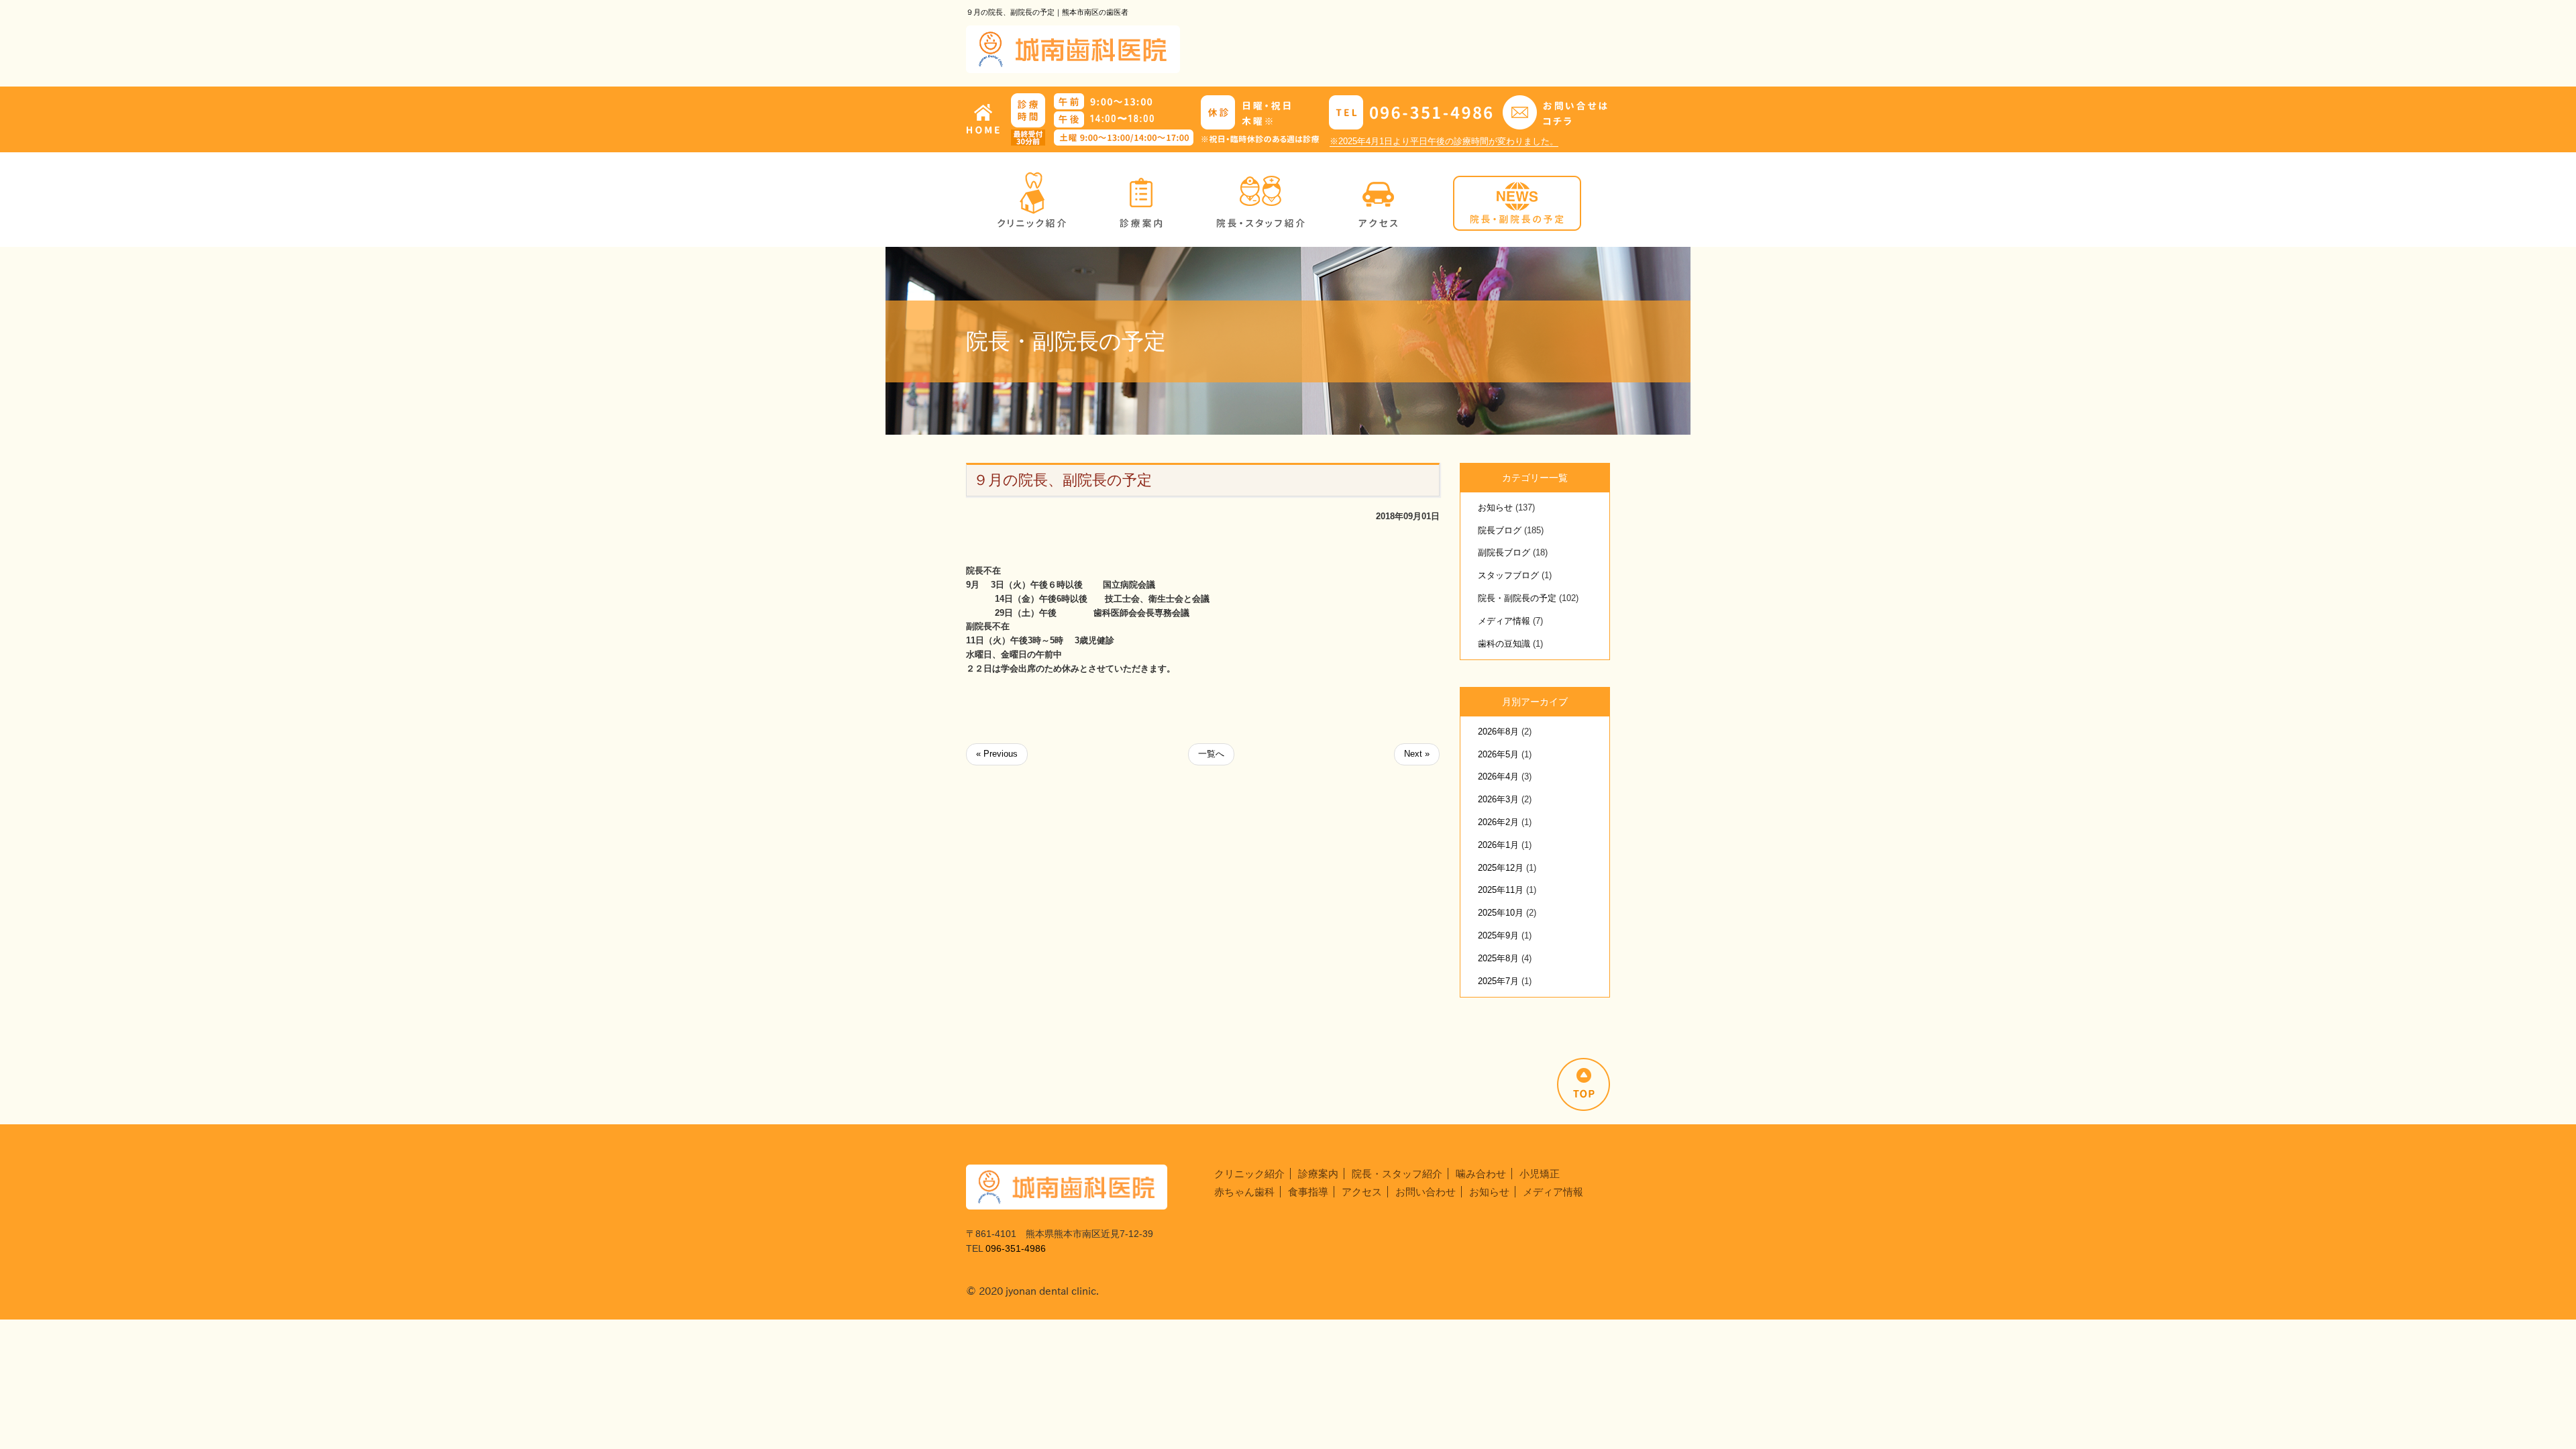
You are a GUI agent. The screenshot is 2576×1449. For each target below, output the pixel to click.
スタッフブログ (1508, 575)
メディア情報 (1504, 621)
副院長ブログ (1504, 552)
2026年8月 (1498, 732)
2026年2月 (1498, 822)
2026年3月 (1498, 799)
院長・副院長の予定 (1517, 598)
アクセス (1362, 1192)
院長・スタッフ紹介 (1397, 1174)
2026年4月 (1498, 776)
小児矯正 (1540, 1174)
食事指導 (1308, 1192)
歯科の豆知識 (1504, 644)
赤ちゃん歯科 (1244, 1192)
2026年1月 (1498, 845)
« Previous (997, 754)
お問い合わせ (1426, 1192)
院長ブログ (1500, 530)
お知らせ (1495, 507)
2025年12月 (1501, 868)
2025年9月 (1498, 935)
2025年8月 (1498, 958)
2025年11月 (1501, 890)
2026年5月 (1498, 754)
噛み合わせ (1481, 1174)
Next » (1417, 754)
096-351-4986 (1016, 1248)
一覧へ (1211, 754)
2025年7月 (1498, 981)
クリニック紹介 (1249, 1174)
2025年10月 (1501, 913)
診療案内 (1318, 1174)
